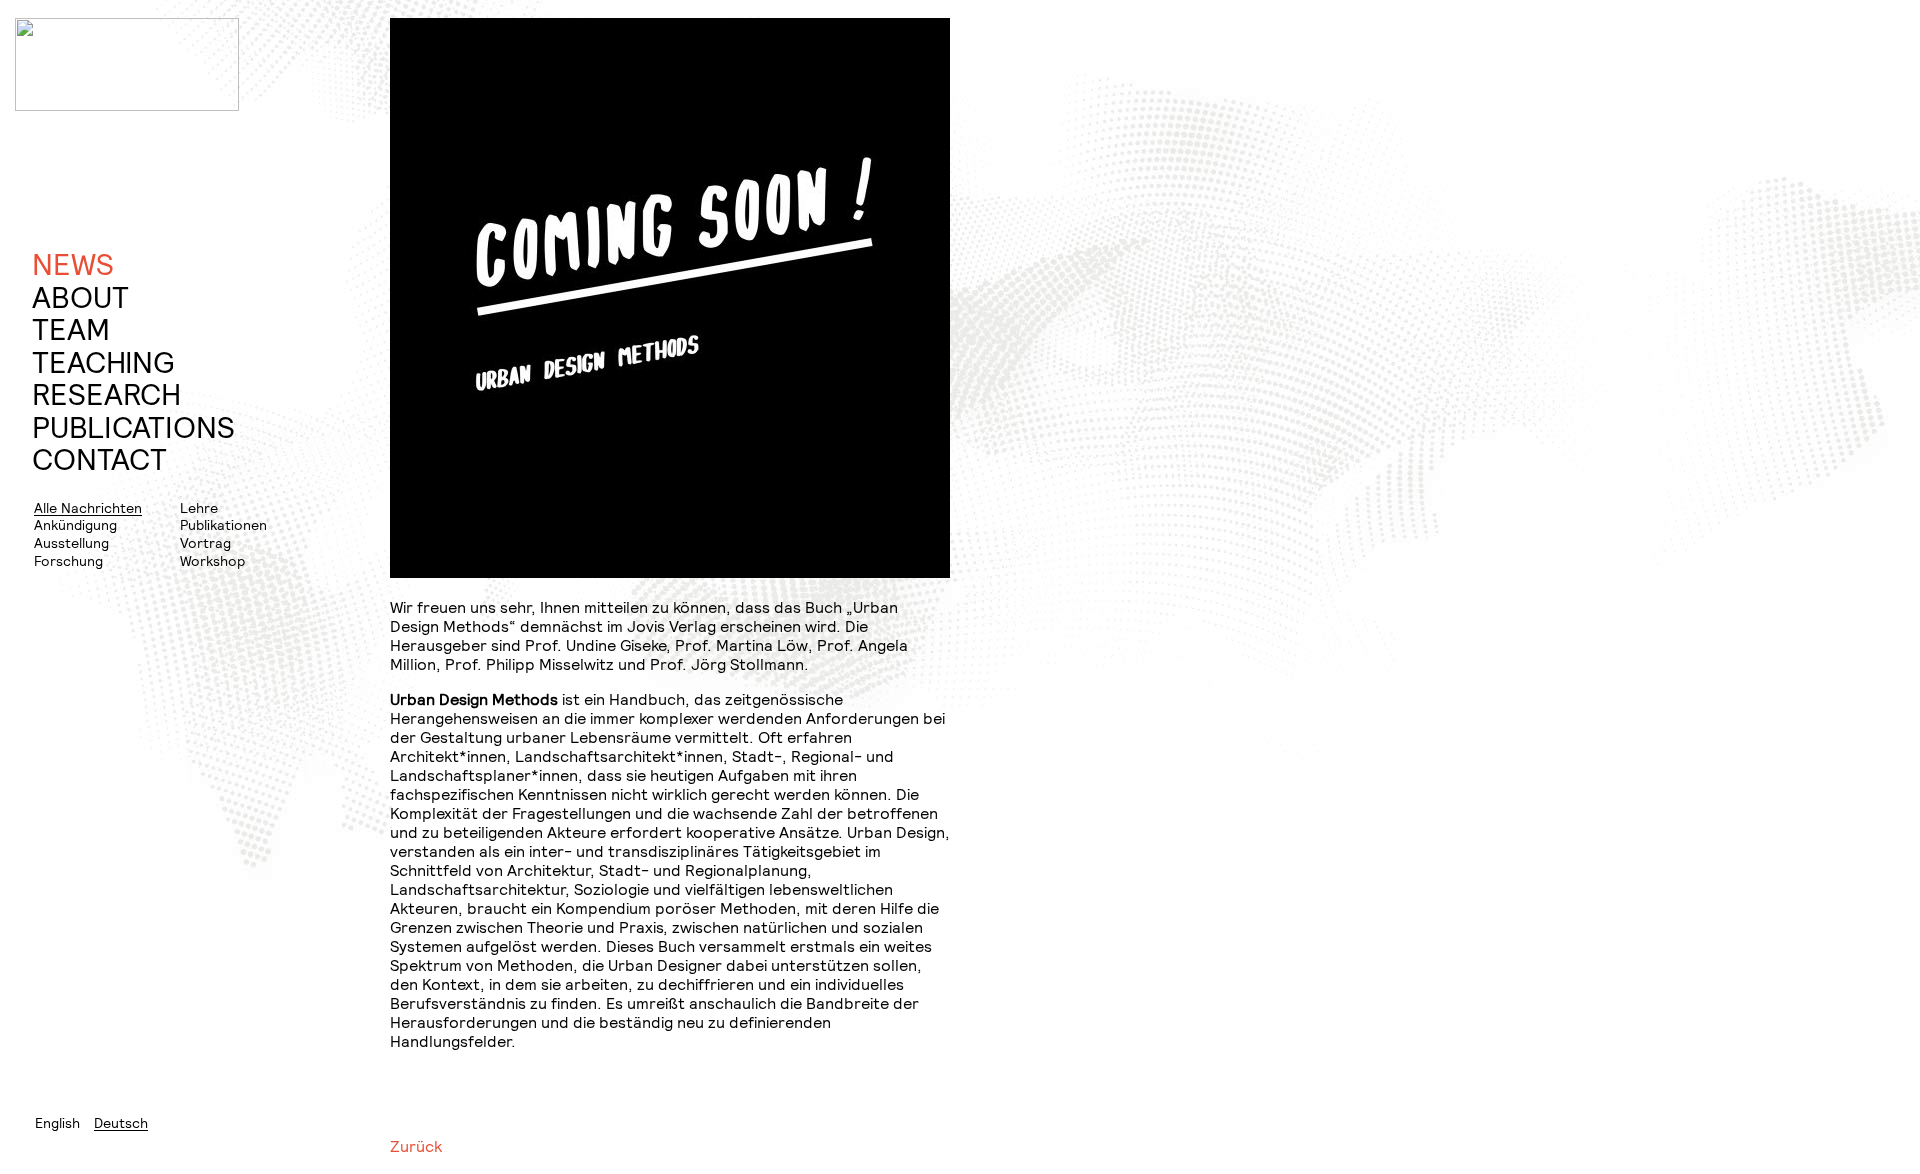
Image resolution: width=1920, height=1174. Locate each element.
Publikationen (223, 524)
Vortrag (205, 542)
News (73, 264)
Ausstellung (71, 542)
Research (106, 394)
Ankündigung (75, 524)
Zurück (416, 1146)
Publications (133, 427)
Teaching (103, 362)
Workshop (212, 560)
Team (71, 329)
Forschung (68, 560)
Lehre (199, 507)
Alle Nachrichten (88, 507)
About (80, 297)
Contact (99, 459)
